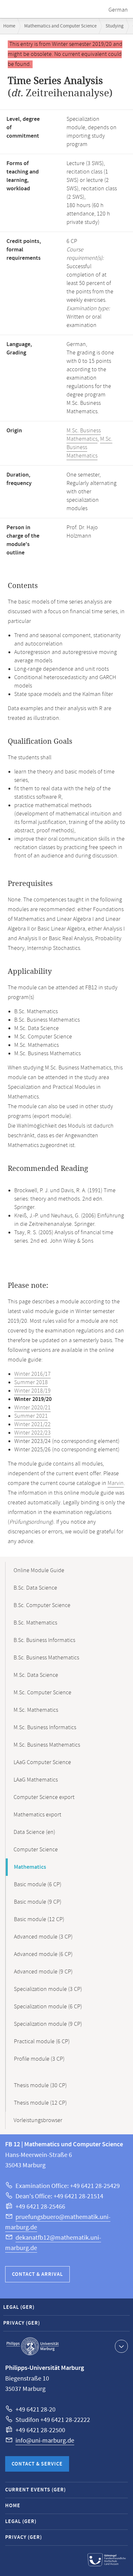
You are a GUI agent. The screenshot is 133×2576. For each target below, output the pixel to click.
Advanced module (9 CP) (43, 1972)
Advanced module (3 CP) (43, 1937)
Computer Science (36, 1850)
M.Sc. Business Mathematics (84, 435)
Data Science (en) (34, 1832)
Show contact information (121, 2346)
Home (9, 26)
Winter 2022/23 (32, 1433)
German (118, 10)
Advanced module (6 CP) (43, 1954)
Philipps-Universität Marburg (33, 2346)
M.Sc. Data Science (36, 1675)
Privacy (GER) (22, 2323)
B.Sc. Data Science (35, 1588)
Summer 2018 (31, 1383)
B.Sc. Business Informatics (44, 1640)
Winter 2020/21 (32, 1408)
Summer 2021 (31, 1416)
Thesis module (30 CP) (40, 2086)
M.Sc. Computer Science (42, 1693)
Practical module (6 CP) (42, 2042)
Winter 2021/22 (32, 1425)
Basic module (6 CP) (38, 1885)
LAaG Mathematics (36, 1780)
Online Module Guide (39, 1571)
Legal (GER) (19, 2307)
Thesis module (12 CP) (40, 2103)
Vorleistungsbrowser (38, 2120)
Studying (115, 26)
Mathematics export (37, 1815)
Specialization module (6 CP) (48, 2007)
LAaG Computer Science (42, 1762)
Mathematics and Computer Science (60, 26)
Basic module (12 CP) (39, 1919)
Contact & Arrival (37, 2274)
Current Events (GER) (36, 2490)
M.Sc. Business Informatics (45, 1728)
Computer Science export (44, 1797)
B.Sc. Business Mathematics (46, 1658)
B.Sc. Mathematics (35, 1623)
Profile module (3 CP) (39, 2059)
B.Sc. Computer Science (42, 1605)
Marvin (116, 1483)
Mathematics (30, 1867)
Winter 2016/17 (32, 1374)
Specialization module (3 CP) (48, 1989)
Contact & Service (37, 2464)
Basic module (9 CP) (38, 1902)
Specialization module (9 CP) (48, 2024)
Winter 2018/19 (32, 1391)
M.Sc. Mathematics (36, 1710)
